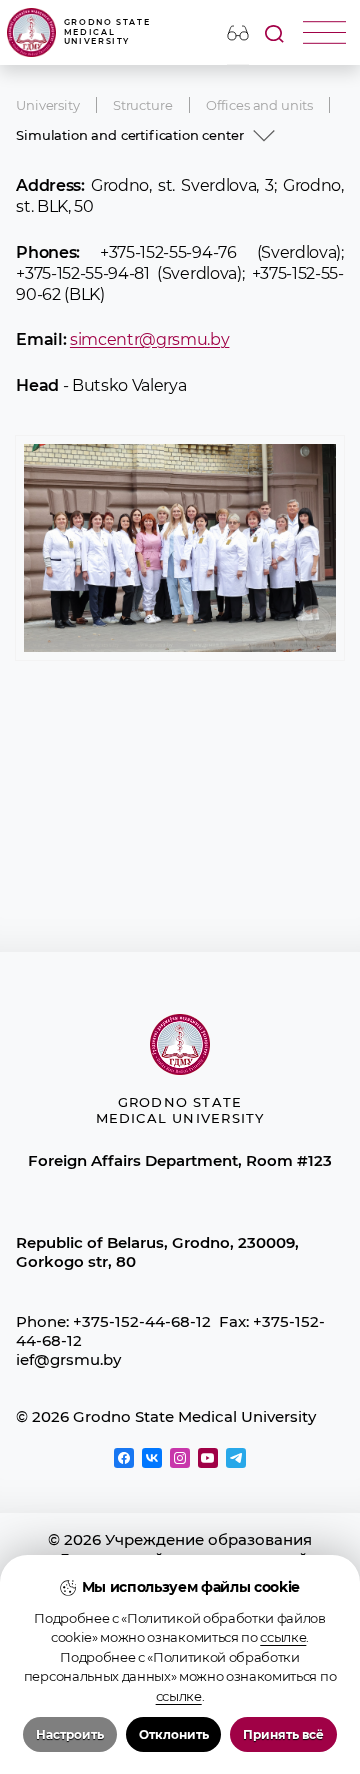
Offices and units (259, 105)
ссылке (283, 1637)
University (47, 105)
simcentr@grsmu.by (150, 339)
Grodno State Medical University (107, 31)
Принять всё (283, 1735)
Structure (143, 105)
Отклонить (174, 1735)
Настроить (70, 1735)
